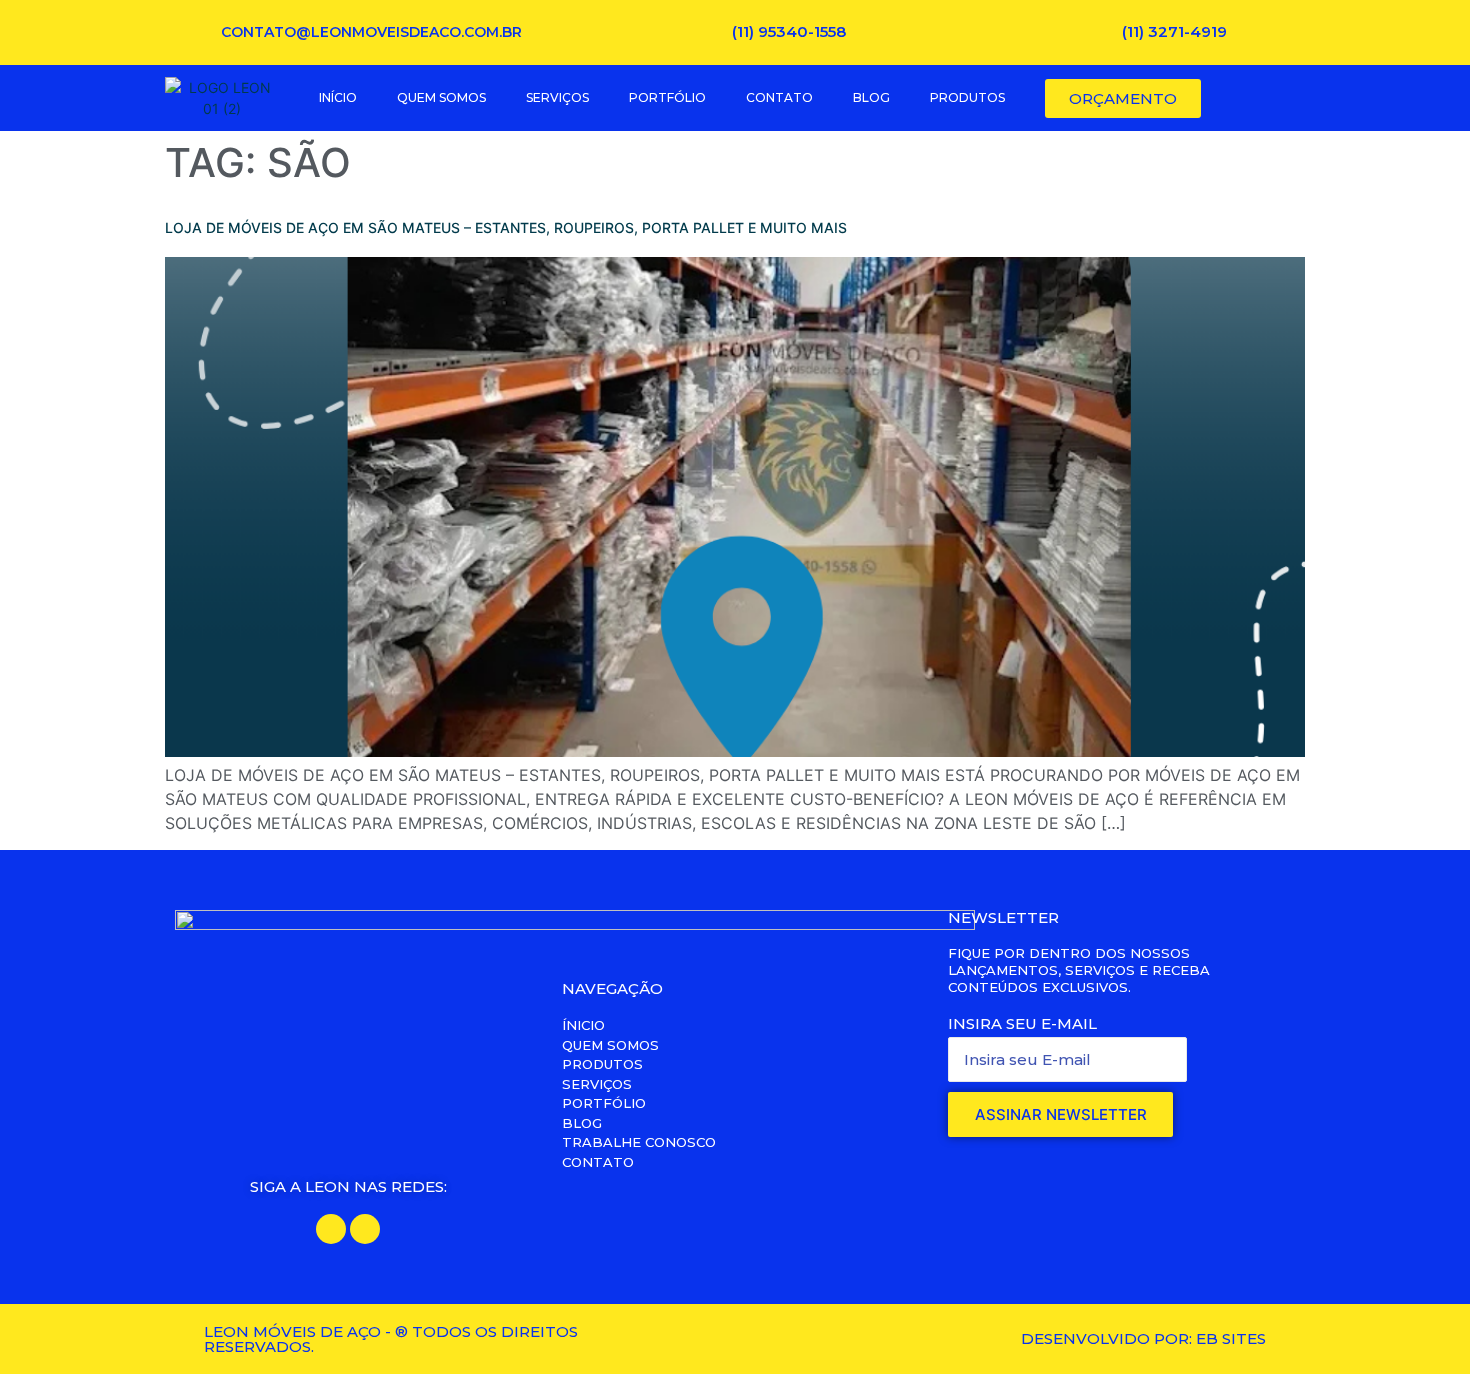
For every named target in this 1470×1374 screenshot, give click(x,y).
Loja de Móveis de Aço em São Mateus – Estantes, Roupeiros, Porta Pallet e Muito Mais (506, 227)
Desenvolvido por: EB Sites (1143, 1338)
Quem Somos (441, 97)
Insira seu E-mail (1022, 1023)
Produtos (967, 97)
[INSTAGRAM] (365, 1229)
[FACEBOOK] (331, 1229)
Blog (871, 97)
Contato (779, 97)
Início (338, 97)
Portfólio (667, 97)
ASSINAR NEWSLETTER (1061, 1114)
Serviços (557, 97)
